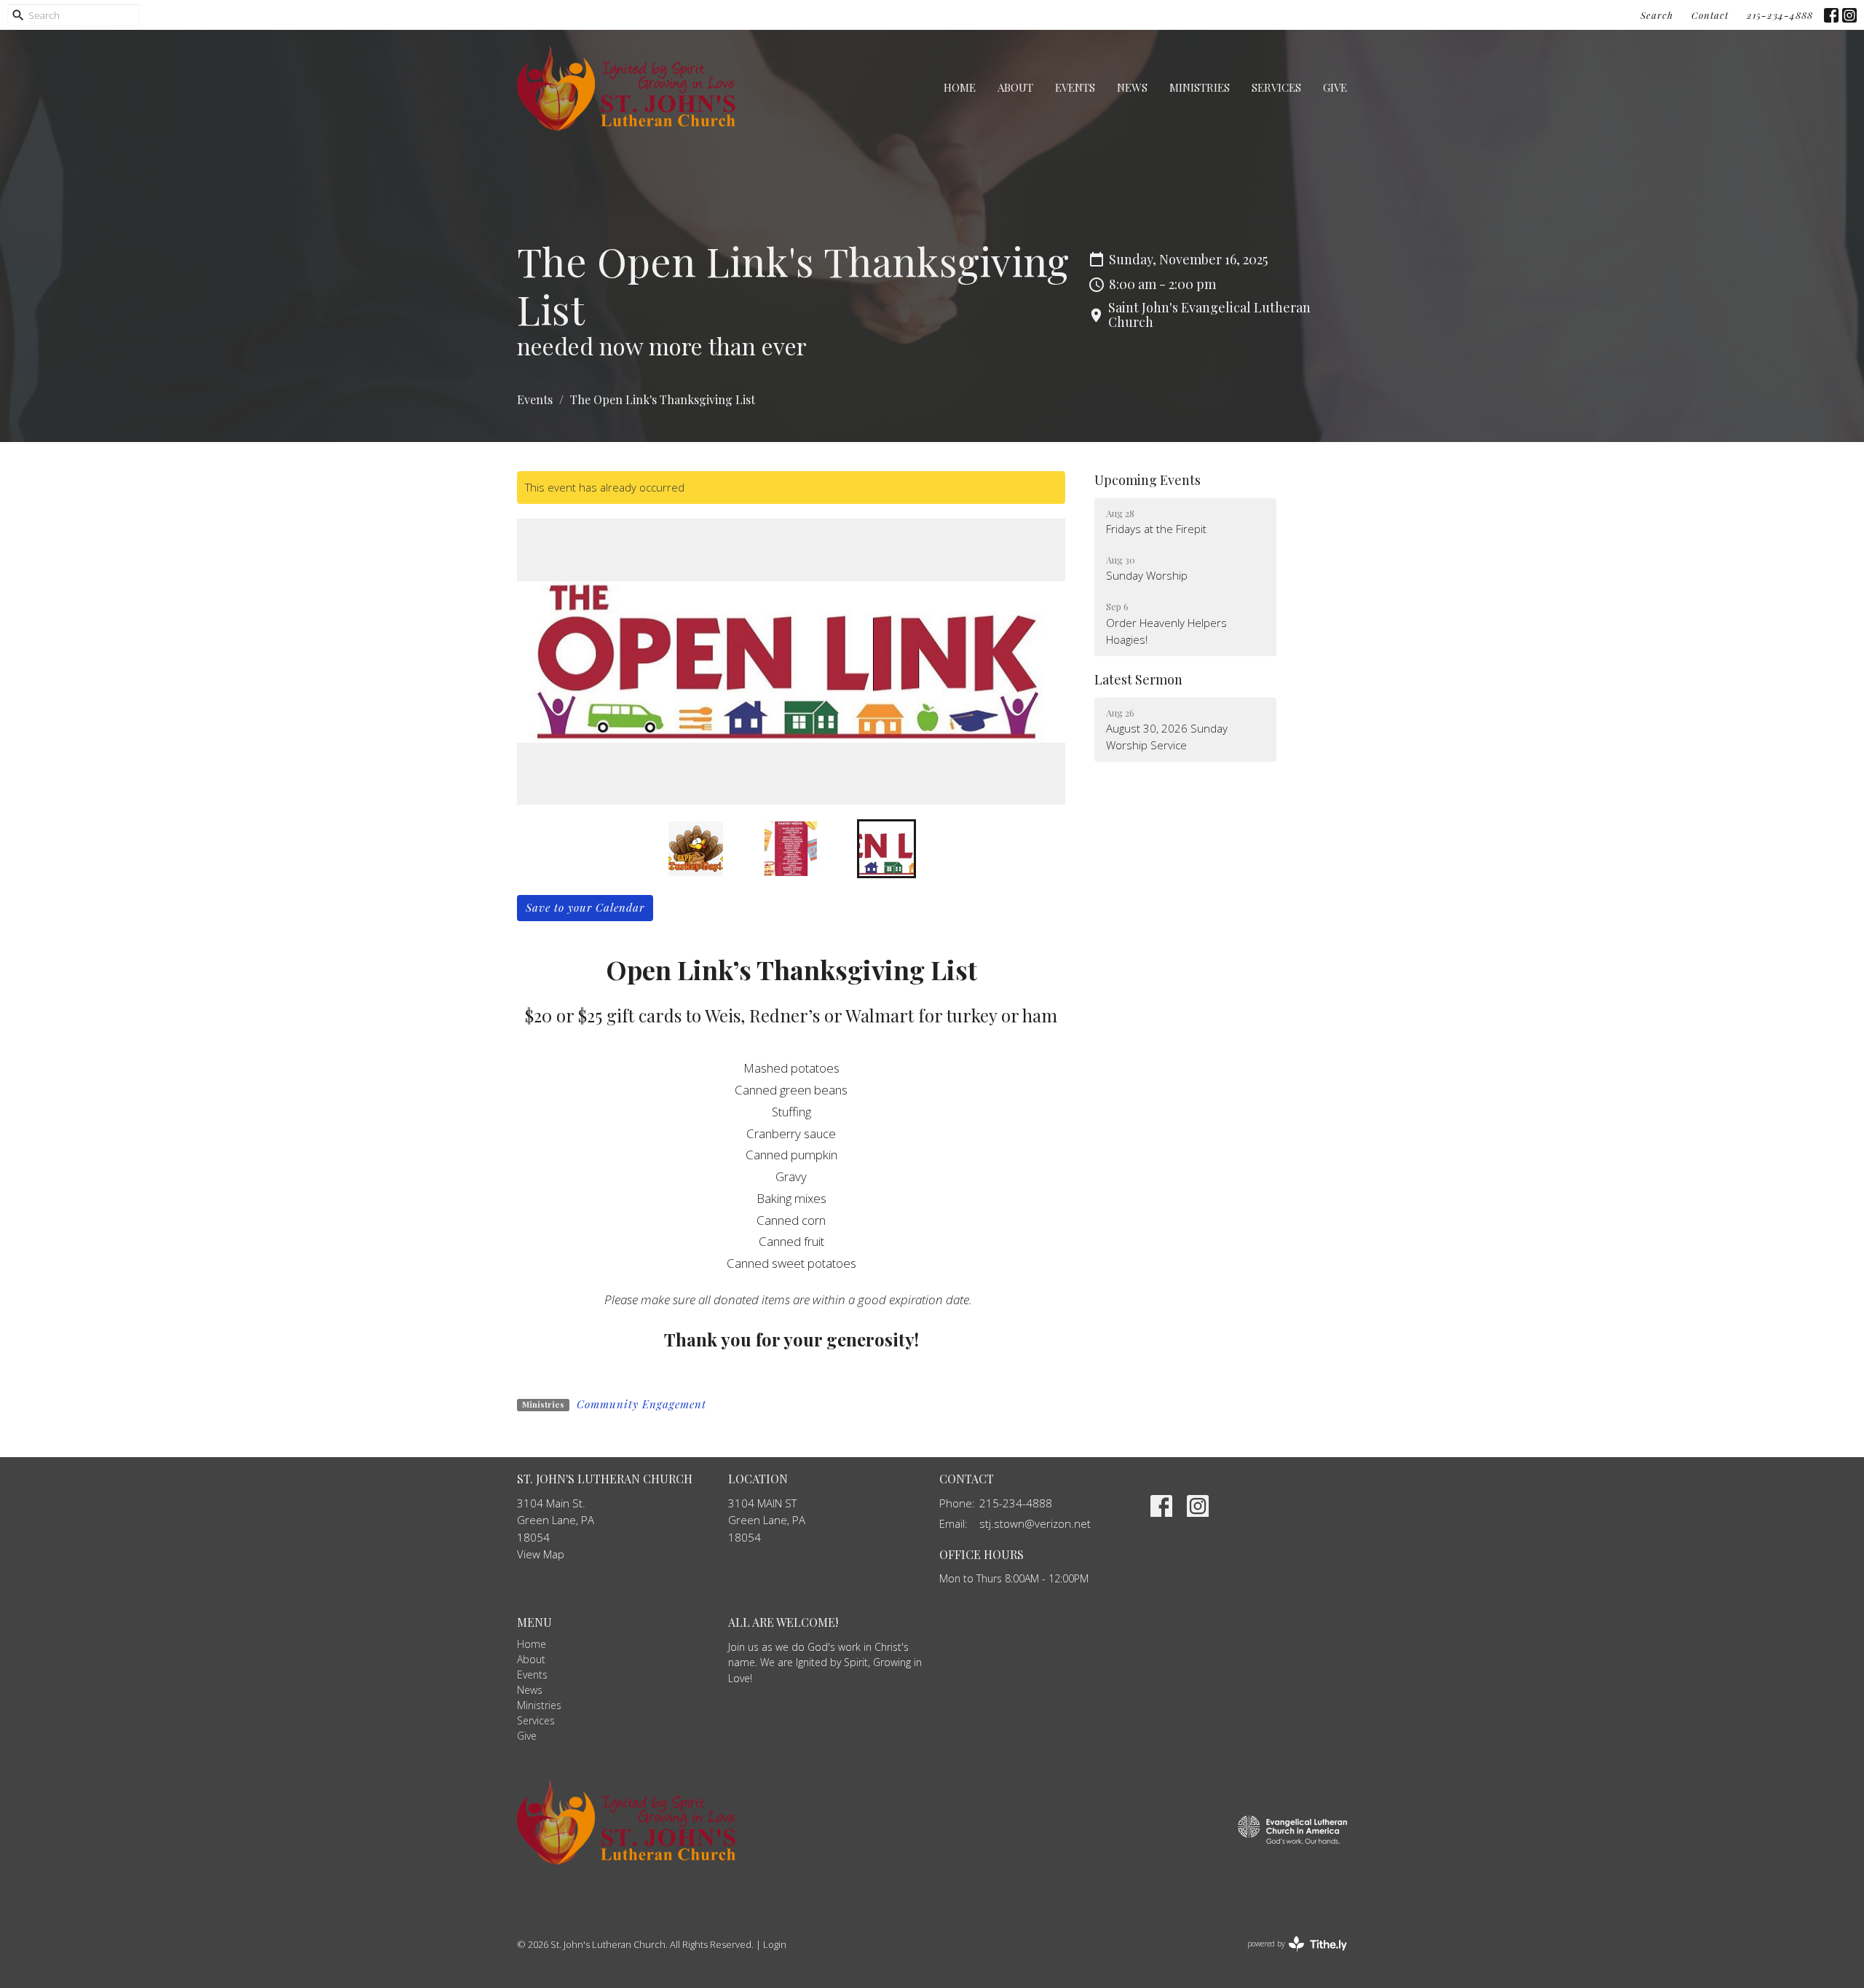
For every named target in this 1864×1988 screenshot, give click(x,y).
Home (960, 87)
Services (1276, 87)
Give (1335, 87)
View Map (541, 1554)
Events (1075, 87)
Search (1657, 15)
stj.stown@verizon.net (1035, 1523)
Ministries (1200, 87)
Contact (1710, 15)
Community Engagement (641, 1404)
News (1132, 87)
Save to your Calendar (585, 907)
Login (775, 1944)
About (1015, 87)
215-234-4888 (1780, 15)
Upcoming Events (1148, 480)
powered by (1289, 1956)
